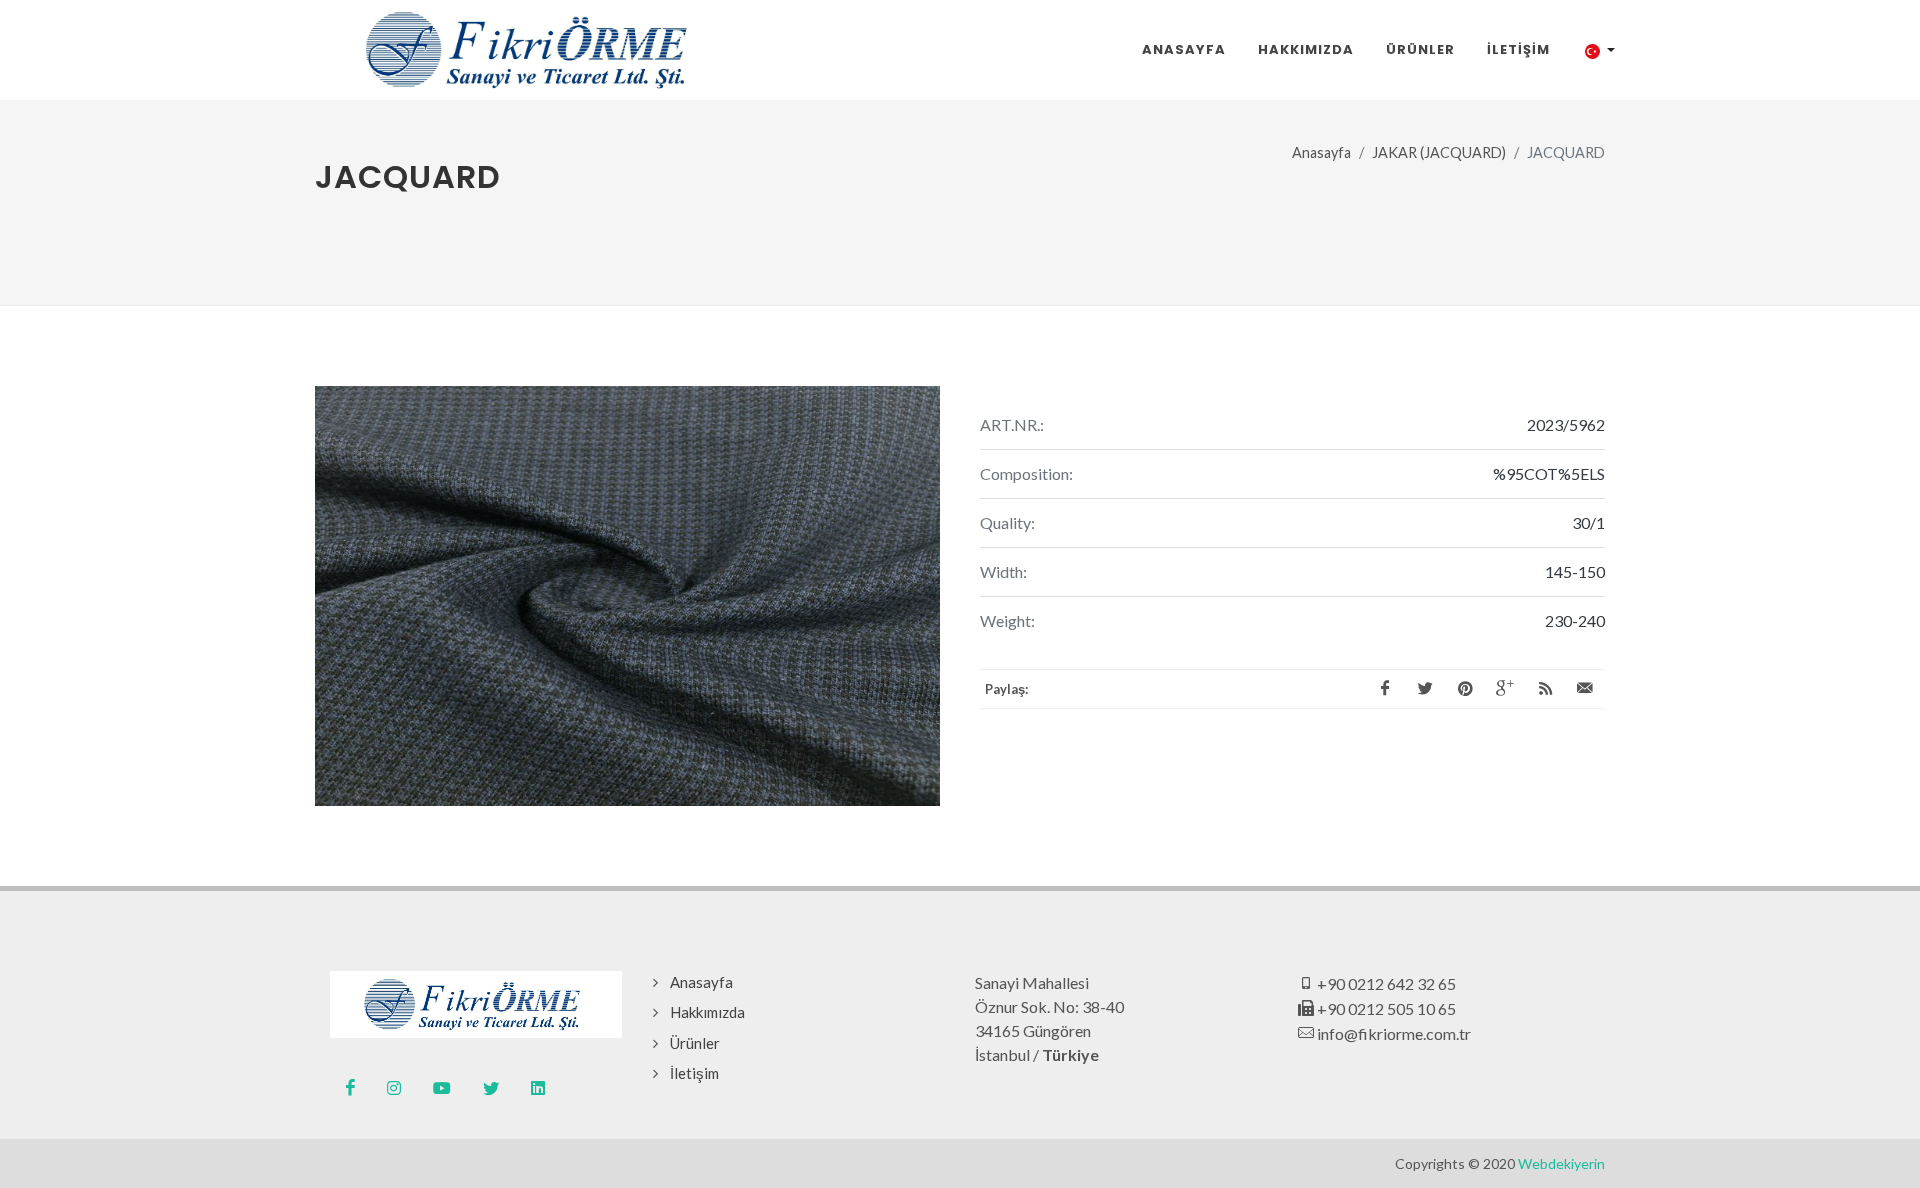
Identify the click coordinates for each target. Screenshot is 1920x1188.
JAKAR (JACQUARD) (1439, 152)
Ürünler (695, 1043)
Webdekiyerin (1561, 1163)
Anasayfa (1321, 152)
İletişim (694, 1073)
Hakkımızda (707, 1012)
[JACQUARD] (627, 596)
